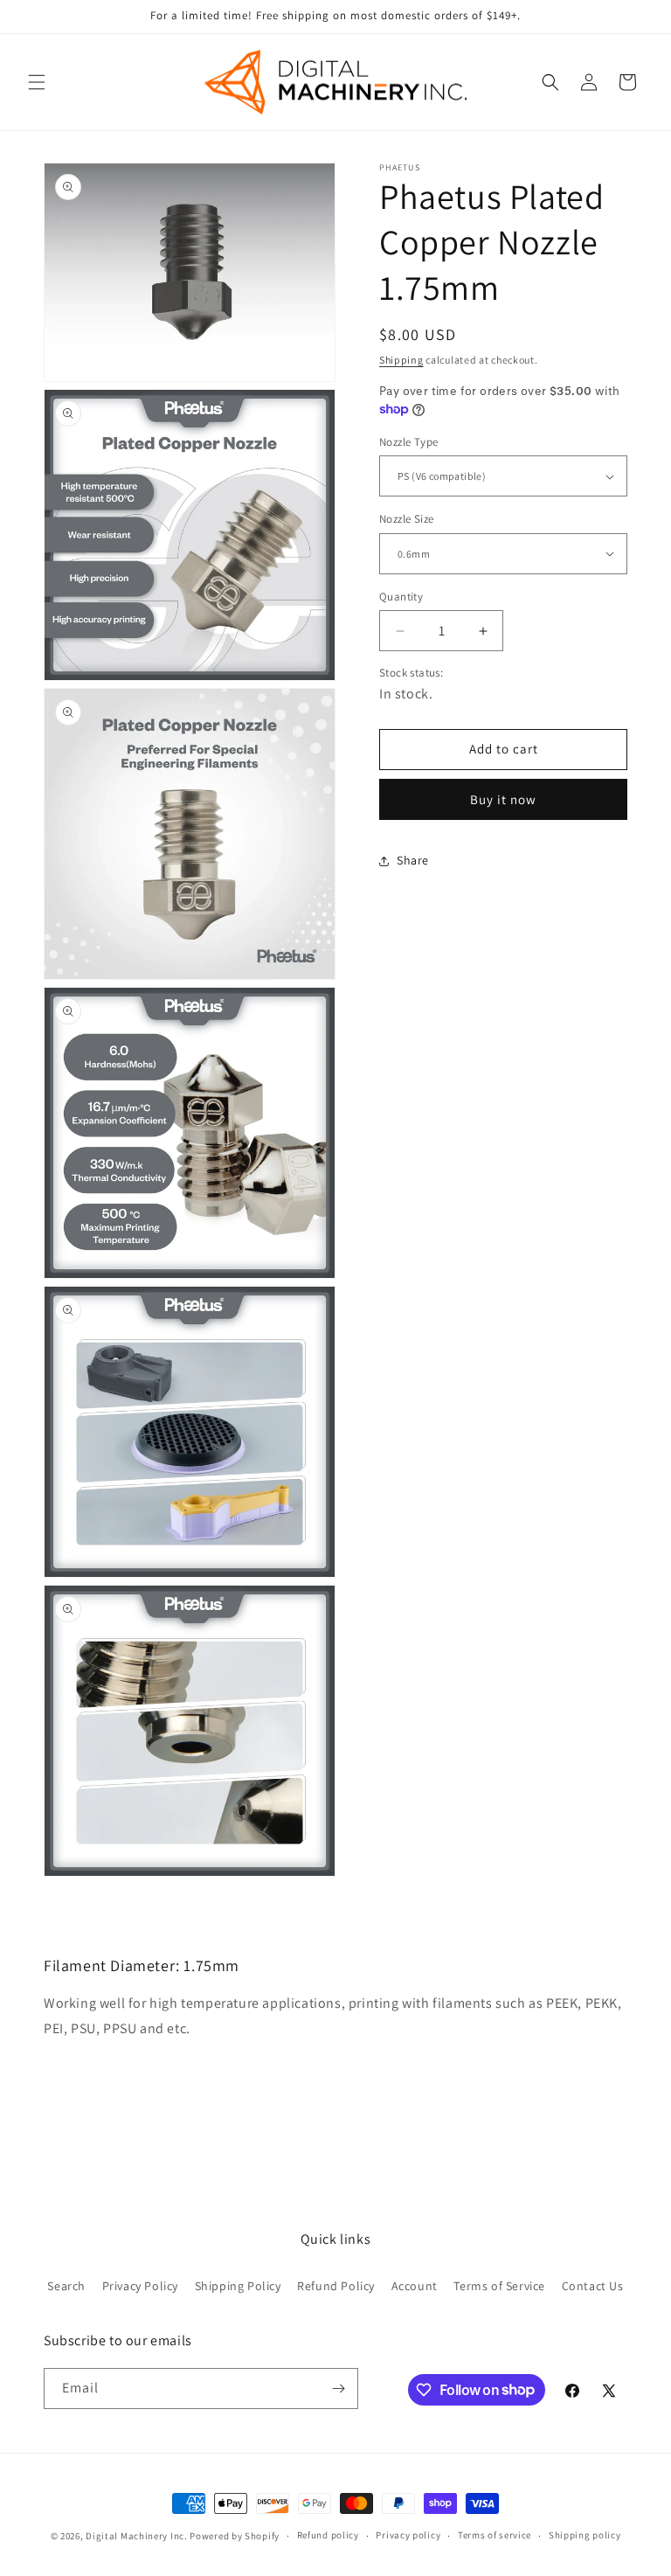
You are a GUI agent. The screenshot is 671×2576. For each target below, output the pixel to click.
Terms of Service (499, 2286)
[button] (37, 82)
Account (415, 2286)
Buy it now (503, 799)
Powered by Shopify (235, 2536)
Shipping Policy (238, 2286)
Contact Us (593, 2286)
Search (66, 2286)
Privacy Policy (140, 2286)
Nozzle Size (406, 519)
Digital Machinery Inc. (136, 2536)
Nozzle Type (408, 442)
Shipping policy (585, 2535)
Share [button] (413, 860)
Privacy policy (408, 2535)
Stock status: (411, 673)
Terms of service (495, 2535)
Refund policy (328, 2535)
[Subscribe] (338, 2389)
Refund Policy (336, 2286)
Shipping (401, 360)
